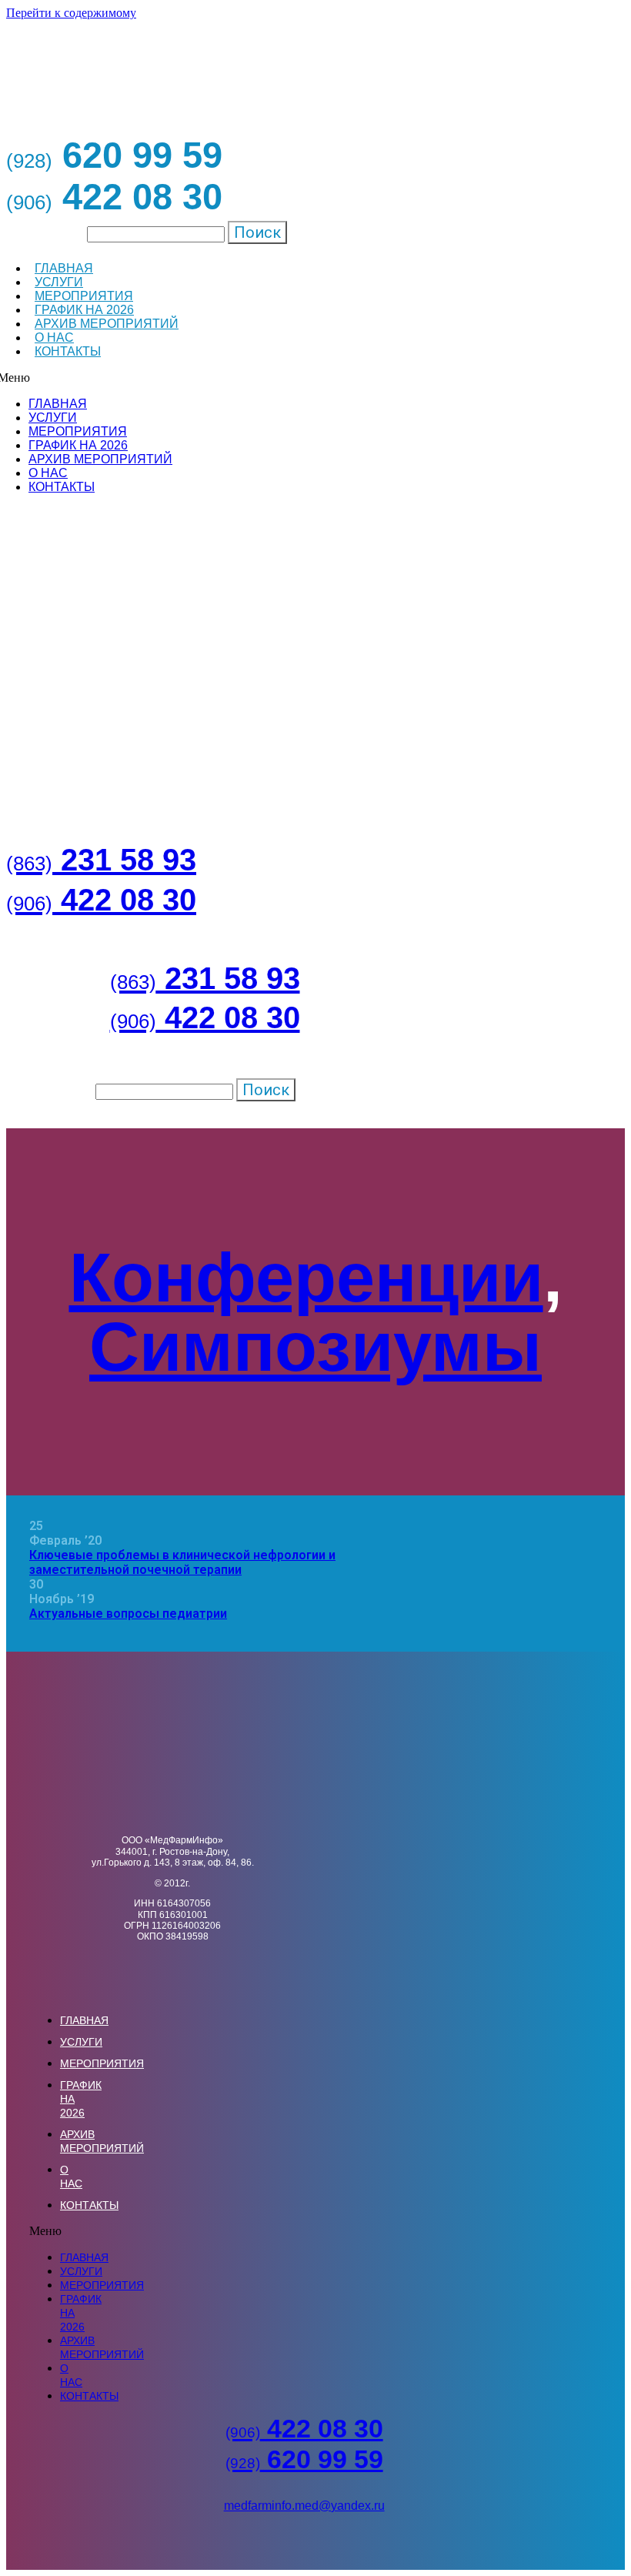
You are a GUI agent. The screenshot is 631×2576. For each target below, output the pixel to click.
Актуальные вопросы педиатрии (128, 1614)
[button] (35, 2231)
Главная (64, 268)
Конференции (306, 1278)
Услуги (59, 282)
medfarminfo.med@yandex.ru (304, 2506)
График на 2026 (84, 310)
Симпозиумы (315, 1347)
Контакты (68, 351)
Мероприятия (84, 296)
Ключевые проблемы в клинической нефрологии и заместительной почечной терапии (182, 1562)
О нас (54, 337)
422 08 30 (101, 900)
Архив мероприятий (107, 324)
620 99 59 (304, 2459)
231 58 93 (101, 860)
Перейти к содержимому (71, 13)
